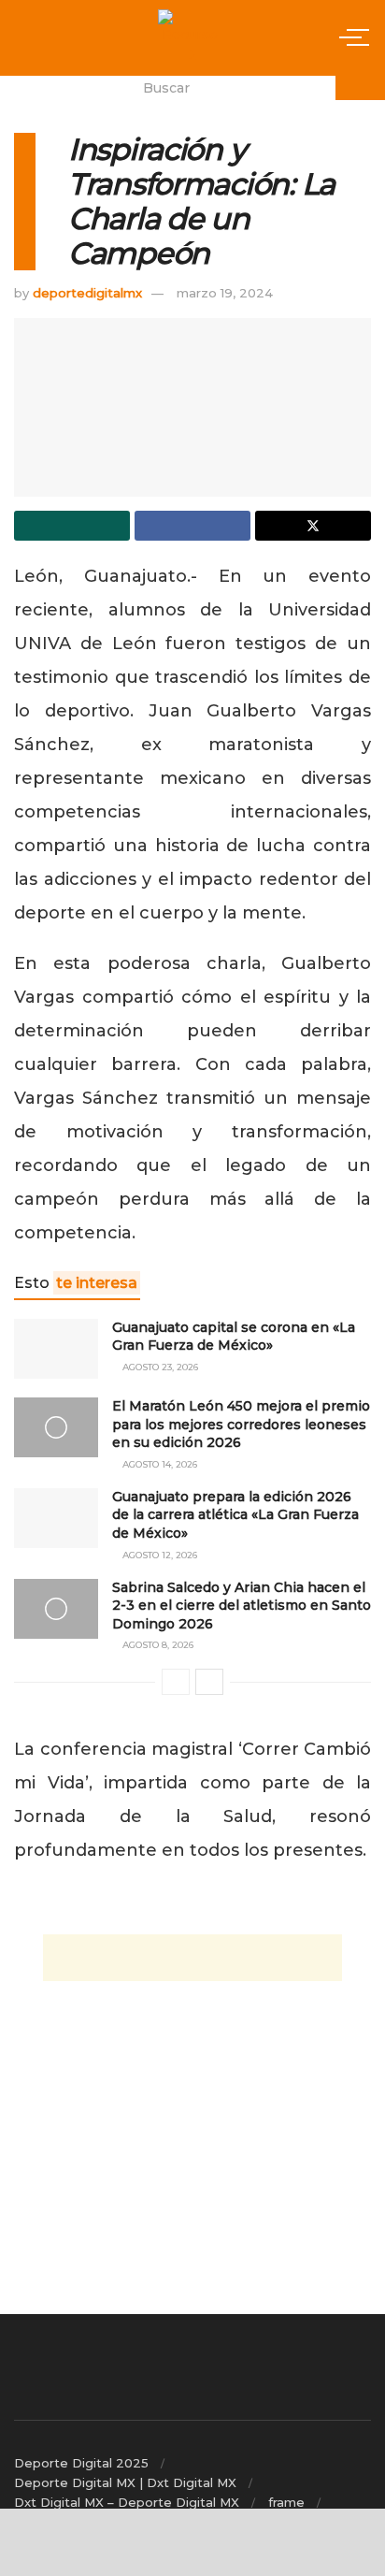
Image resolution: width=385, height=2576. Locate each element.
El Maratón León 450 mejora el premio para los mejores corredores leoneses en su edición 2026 (241, 1424)
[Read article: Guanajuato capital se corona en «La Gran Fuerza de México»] (56, 1349)
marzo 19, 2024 (225, 293)
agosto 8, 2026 (157, 1645)
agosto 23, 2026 (159, 1367)
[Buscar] (360, 88)
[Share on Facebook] (192, 526)
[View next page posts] (209, 1682)
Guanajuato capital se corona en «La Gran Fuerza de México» (234, 1337)
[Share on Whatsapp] (72, 526)
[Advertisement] (192, 1958)
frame (286, 2502)
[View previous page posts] (176, 1682)
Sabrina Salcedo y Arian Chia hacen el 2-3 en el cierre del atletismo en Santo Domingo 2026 (242, 1606)
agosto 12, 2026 (158, 1555)
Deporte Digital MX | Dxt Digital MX (125, 2482)
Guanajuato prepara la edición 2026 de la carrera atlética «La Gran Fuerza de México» (235, 1515)
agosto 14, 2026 (158, 1464)
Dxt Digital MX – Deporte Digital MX (127, 2502)
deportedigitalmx (87, 293)
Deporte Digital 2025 (81, 2463)
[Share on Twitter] (313, 526)
